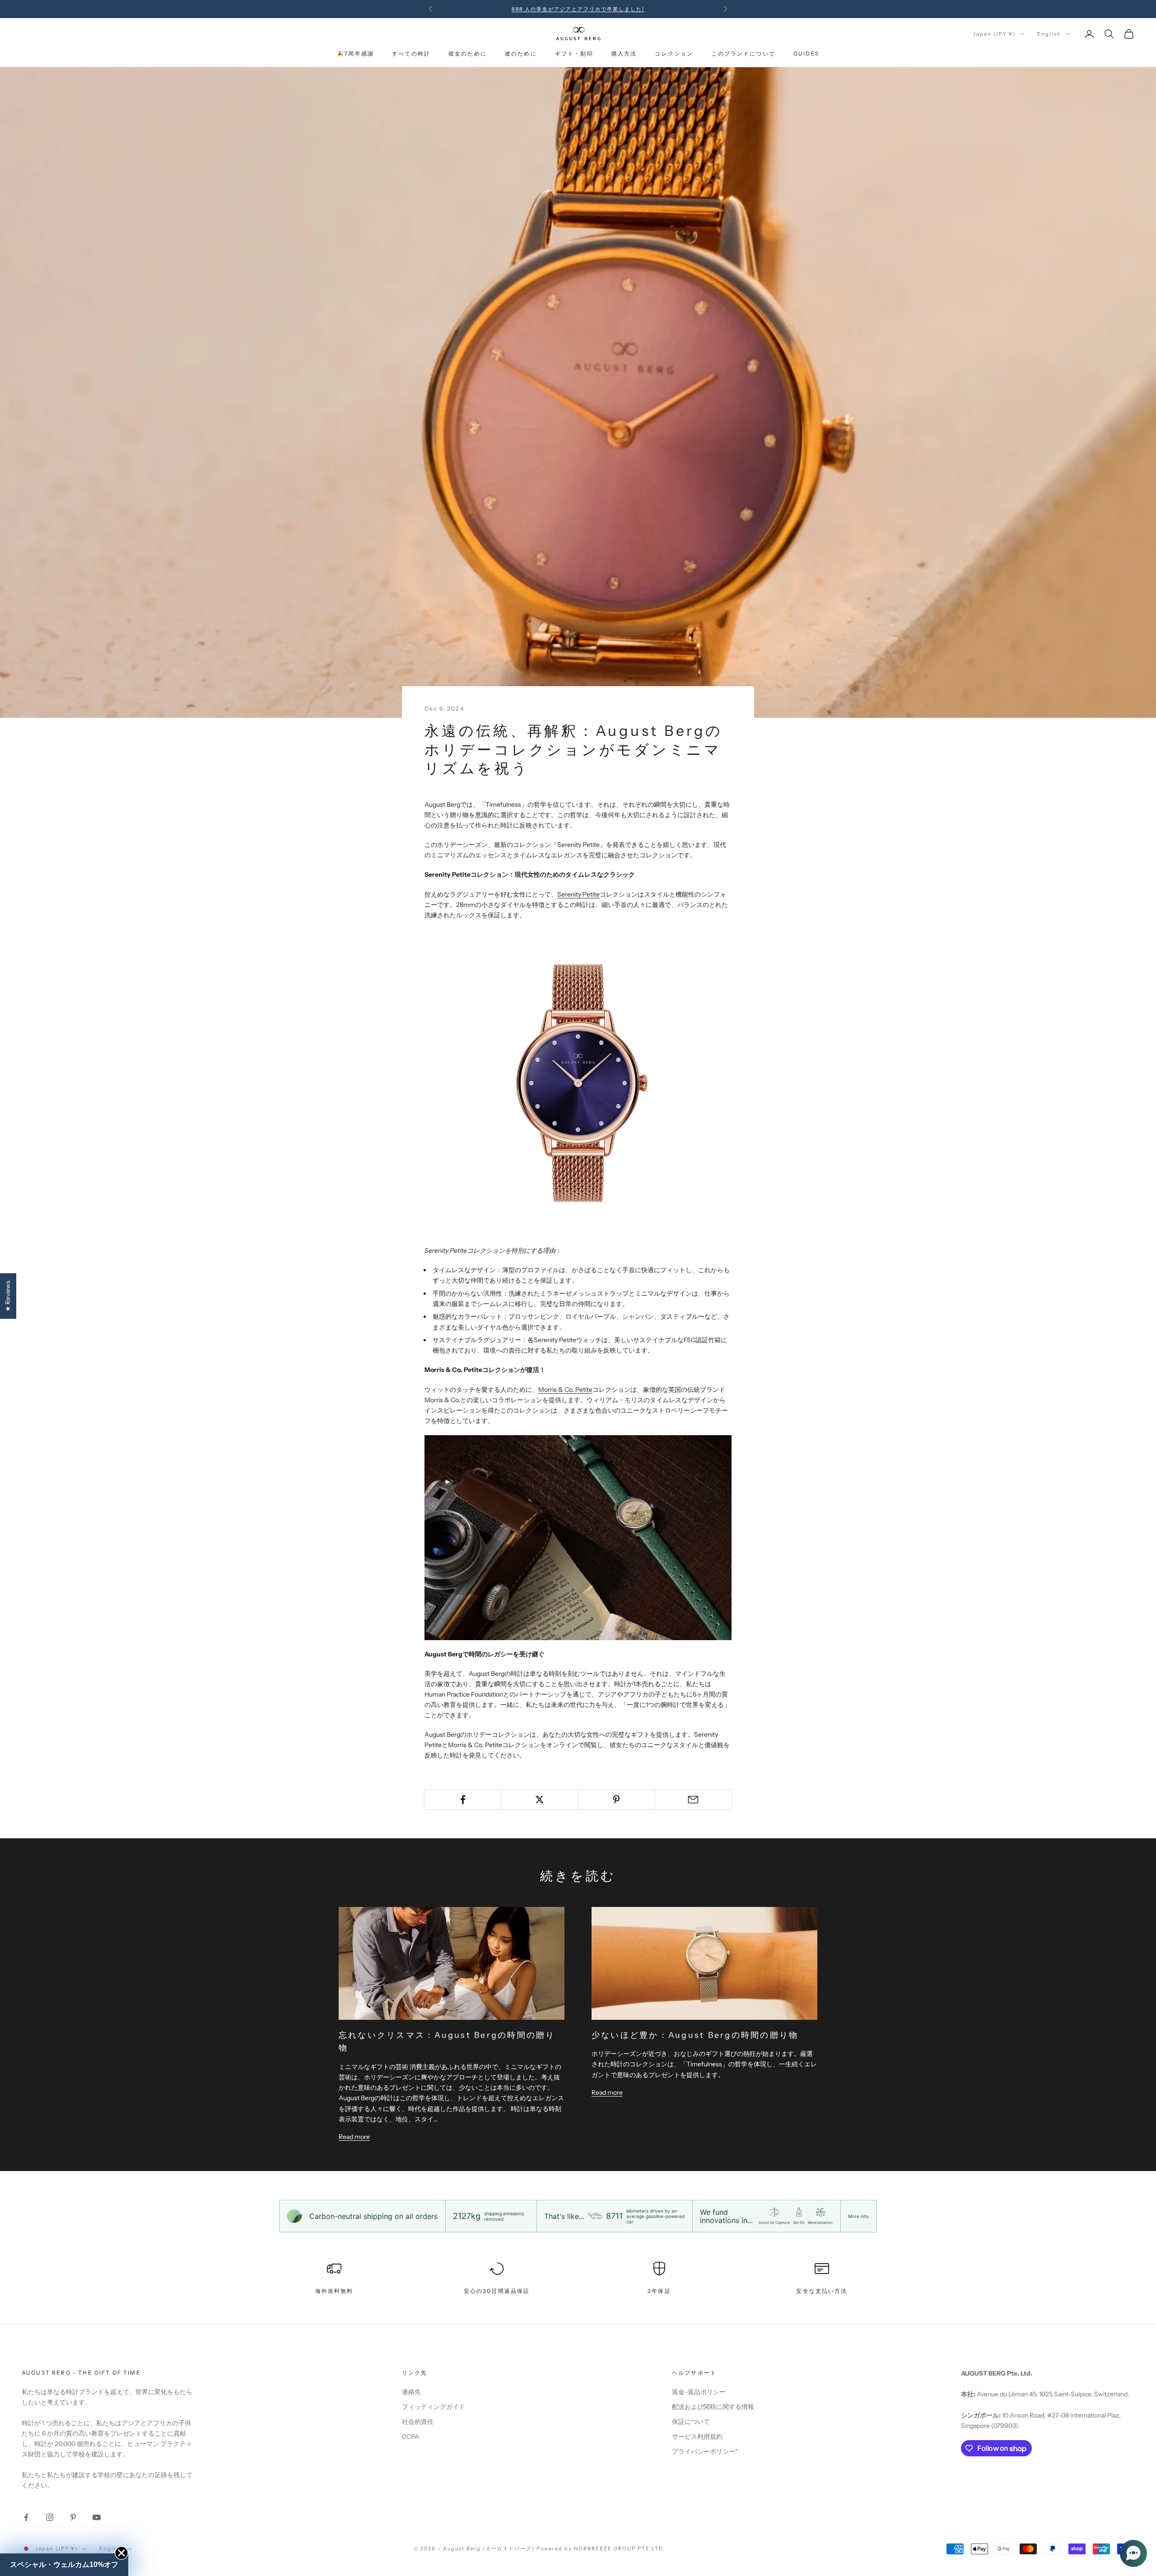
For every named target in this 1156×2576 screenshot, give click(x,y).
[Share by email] (693, 1799)
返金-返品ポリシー (699, 2392)
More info (858, 2216)
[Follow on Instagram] (50, 2517)
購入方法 (624, 54)
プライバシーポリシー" (705, 2451)
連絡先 (411, 2392)
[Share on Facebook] (463, 1799)
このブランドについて (743, 54)
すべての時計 (411, 54)
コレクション (674, 54)
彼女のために (468, 54)
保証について (691, 2422)
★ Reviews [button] (8, 1296)
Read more (354, 2137)
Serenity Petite (578, 894)
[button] (1133, 2553)
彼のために (521, 54)
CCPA (410, 2437)
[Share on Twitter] (539, 1799)
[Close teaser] (121, 2553)
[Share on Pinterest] (617, 1799)
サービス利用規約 (697, 2437)
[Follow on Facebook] (26, 2517)
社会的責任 (418, 2422)
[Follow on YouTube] (97, 2517)
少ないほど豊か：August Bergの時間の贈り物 (695, 2035)
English (1049, 34)
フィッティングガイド (433, 2407)
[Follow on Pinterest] (73, 2517)
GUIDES (806, 54)
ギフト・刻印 (574, 54)
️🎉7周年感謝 (355, 54)
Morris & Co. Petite (565, 1390)
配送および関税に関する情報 (713, 2407)
